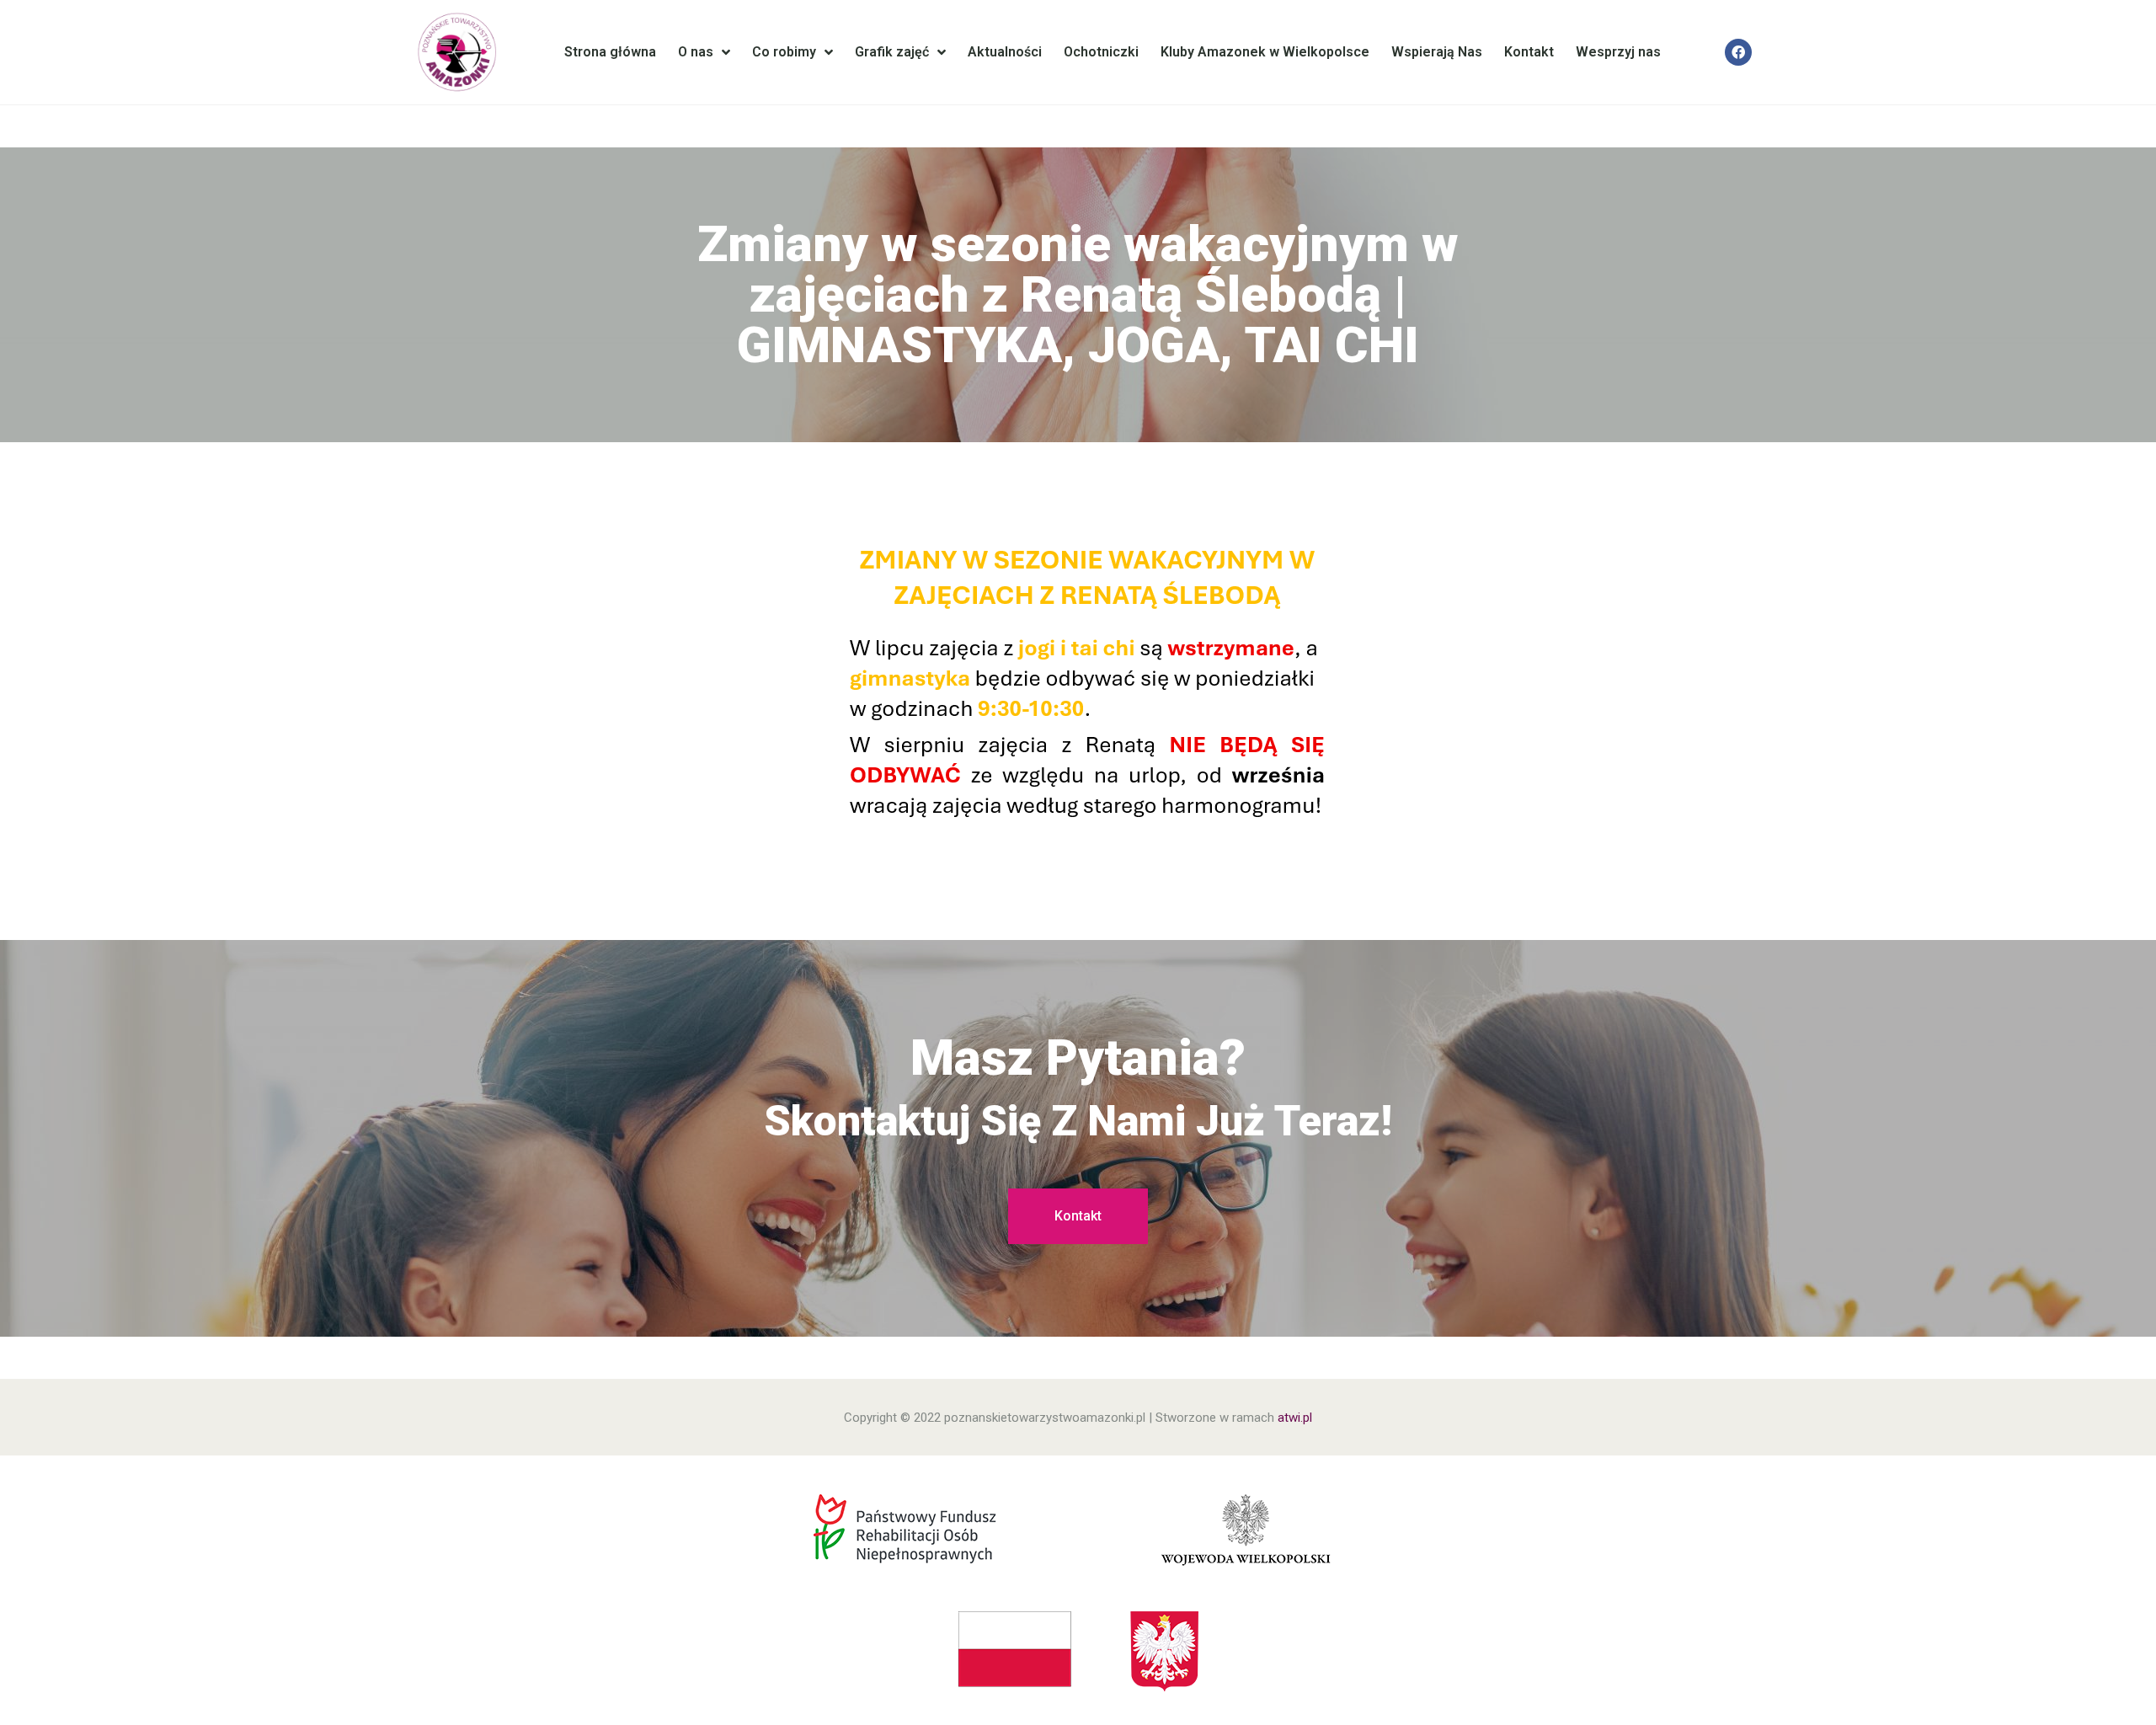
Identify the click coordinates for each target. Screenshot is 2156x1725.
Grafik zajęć (892, 52)
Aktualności (1005, 52)
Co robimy (784, 52)
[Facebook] (1738, 52)
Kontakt (1529, 52)
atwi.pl (1295, 1418)
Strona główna (610, 52)
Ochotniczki (1101, 52)
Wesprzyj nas (1618, 52)
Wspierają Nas (1437, 52)
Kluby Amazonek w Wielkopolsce (1265, 52)
